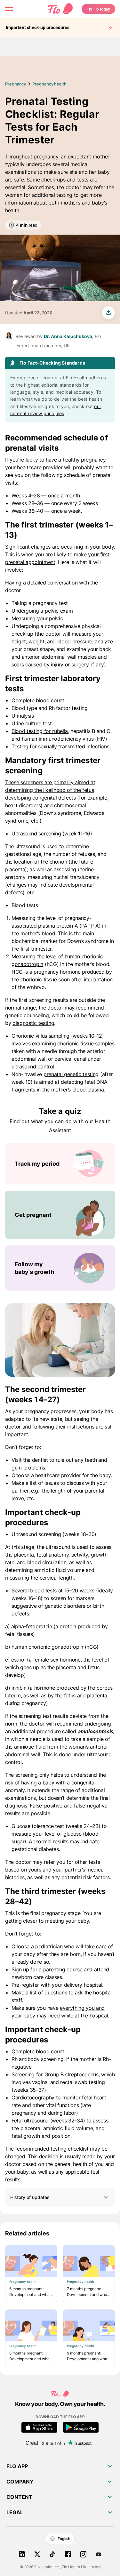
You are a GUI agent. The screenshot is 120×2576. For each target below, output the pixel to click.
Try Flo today (98, 9)
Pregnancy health (49, 84)
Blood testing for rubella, (40, 731)
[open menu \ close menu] (9, 9)
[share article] (108, 313)
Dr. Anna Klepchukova (68, 336)
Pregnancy (16, 84)
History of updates (30, 2197)
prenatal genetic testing (71, 1074)
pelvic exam (59, 611)
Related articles (27, 2233)
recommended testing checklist (52, 2149)
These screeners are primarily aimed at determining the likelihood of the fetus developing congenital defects (50, 790)
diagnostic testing (33, 1023)
